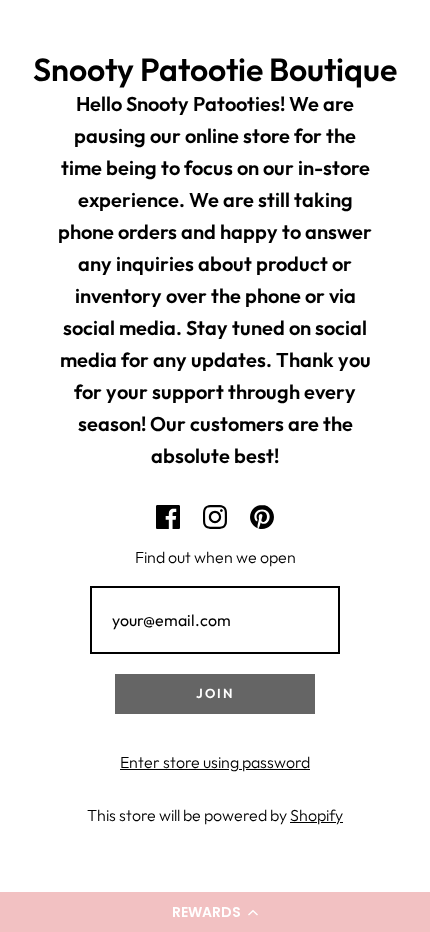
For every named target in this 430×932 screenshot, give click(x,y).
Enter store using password (215, 762)
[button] (215, 912)
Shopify (316, 815)
